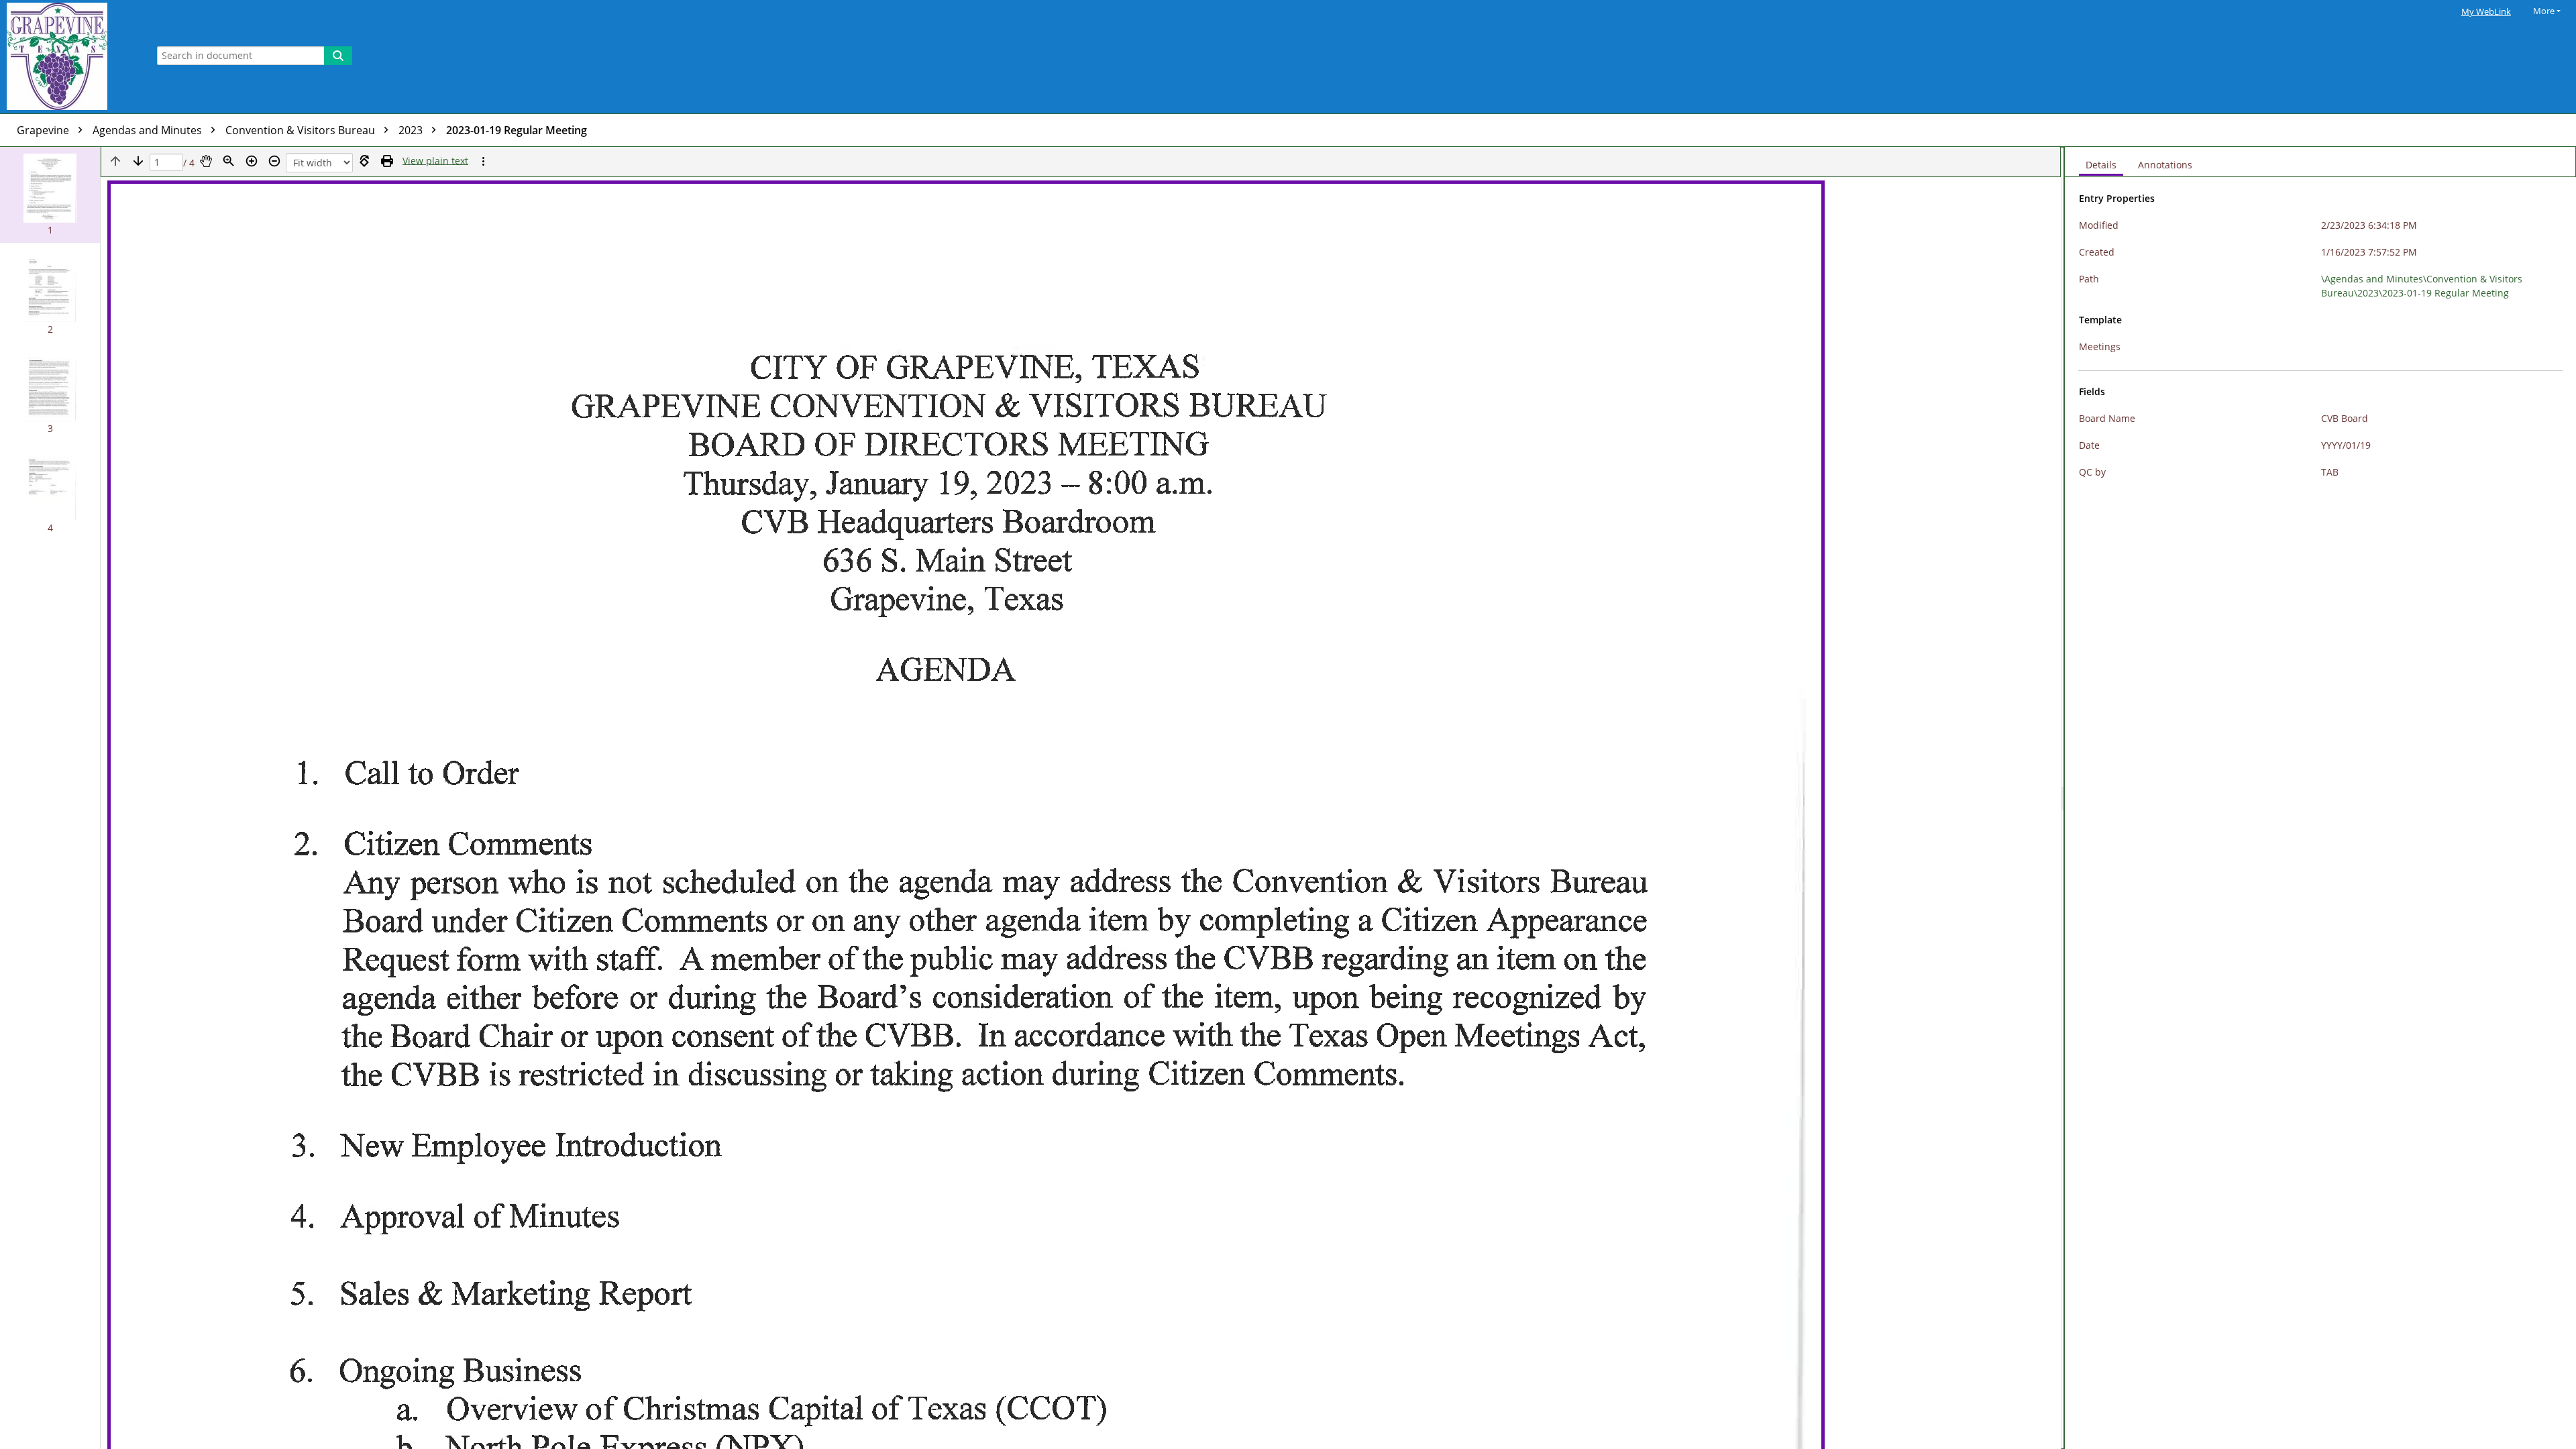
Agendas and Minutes (149, 130)
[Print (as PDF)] (387, 161)
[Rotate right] (364, 161)
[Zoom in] (252, 161)
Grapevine (44, 130)
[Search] (338, 56)
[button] (50, 195)
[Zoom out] (274, 161)
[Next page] (138, 161)
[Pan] (206, 161)
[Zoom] (229, 161)
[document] (2320, 798)
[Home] (70, 57)
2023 (412, 130)
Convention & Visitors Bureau (302, 130)
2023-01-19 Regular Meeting (517, 130)
